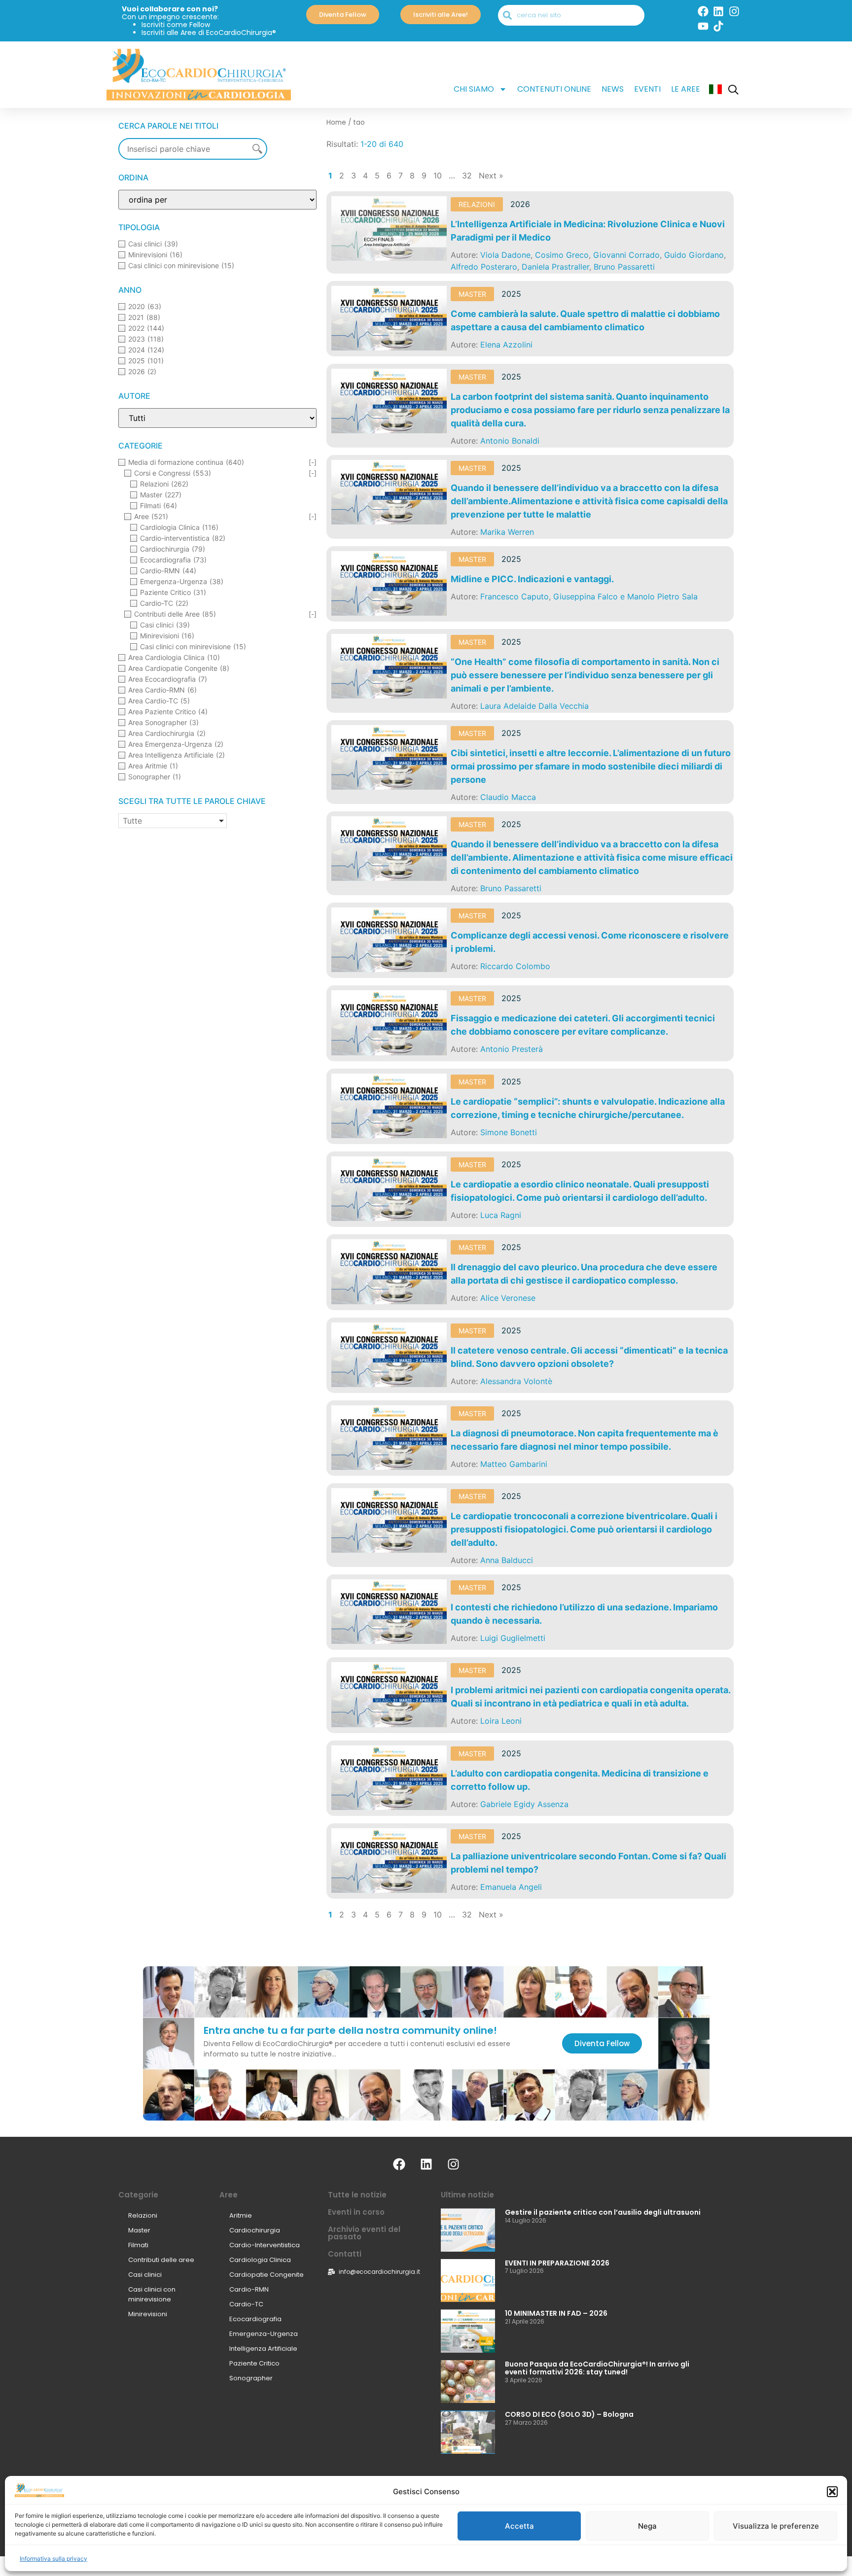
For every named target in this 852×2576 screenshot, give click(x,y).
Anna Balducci (507, 1560)
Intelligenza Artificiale (263, 2349)
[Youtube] (703, 26)
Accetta (519, 2526)
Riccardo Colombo (515, 966)
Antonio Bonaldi (510, 441)
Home (336, 122)
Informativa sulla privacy (53, 2559)
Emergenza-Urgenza (264, 2334)
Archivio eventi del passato (364, 2233)
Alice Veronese (508, 1298)
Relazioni (477, 204)
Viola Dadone (505, 255)
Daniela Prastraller (555, 267)
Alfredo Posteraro (484, 267)
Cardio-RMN (249, 2289)
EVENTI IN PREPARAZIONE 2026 (557, 2263)
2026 (520, 204)
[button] (832, 2492)
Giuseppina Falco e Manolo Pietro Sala (625, 596)
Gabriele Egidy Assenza (524, 1804)
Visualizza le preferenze (776, 2526)
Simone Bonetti (509, 1132)
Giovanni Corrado (626, 255)
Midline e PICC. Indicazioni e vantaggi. (532, 579)
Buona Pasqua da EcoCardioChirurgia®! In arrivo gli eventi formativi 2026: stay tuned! (597, 2368)
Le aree (686, 89)
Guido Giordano (694, 255)
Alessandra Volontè (516, 1381)
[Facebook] (703, 11)
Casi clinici (145, 2275)
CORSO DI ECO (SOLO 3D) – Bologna (569, 2414)
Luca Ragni (501, 1215)
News (613, 89)
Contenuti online (554, 89)
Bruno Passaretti (624, 267)
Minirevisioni (148, 2314)
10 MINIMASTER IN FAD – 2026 (556, 2313)
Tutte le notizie (357, 2195)
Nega (647, 2526)
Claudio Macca (508, 797)
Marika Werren (507, 532)
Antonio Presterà (512, 1049)
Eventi (647, 89)
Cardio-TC (246, 2304)
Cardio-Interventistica (265, 2245)
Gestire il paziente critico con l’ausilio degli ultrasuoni (603, 2212)
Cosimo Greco (562, 255)
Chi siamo (474, 89)
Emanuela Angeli (511, 1887)
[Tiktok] (718, 26)
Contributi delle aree (161, 2260)
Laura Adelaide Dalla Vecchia (534, 706)
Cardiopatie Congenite (266, 2275)
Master (472, 294)
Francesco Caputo (515, 596)
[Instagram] (734, 11)
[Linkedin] (718, 11)
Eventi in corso (356, 2212)
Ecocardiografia (255, 2319)
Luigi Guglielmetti (513, 1638)
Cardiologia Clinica (260, 2260)
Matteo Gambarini (514, 1464)
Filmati (138, 2245)
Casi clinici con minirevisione (152, 2294)
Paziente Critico (254, 2363)
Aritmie (241, 2215)
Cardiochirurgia (255, 2230)
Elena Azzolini (506, 345)
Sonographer (251, 2378)
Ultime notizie (467, 2195)
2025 (511, 294)
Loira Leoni (501, 1721)
